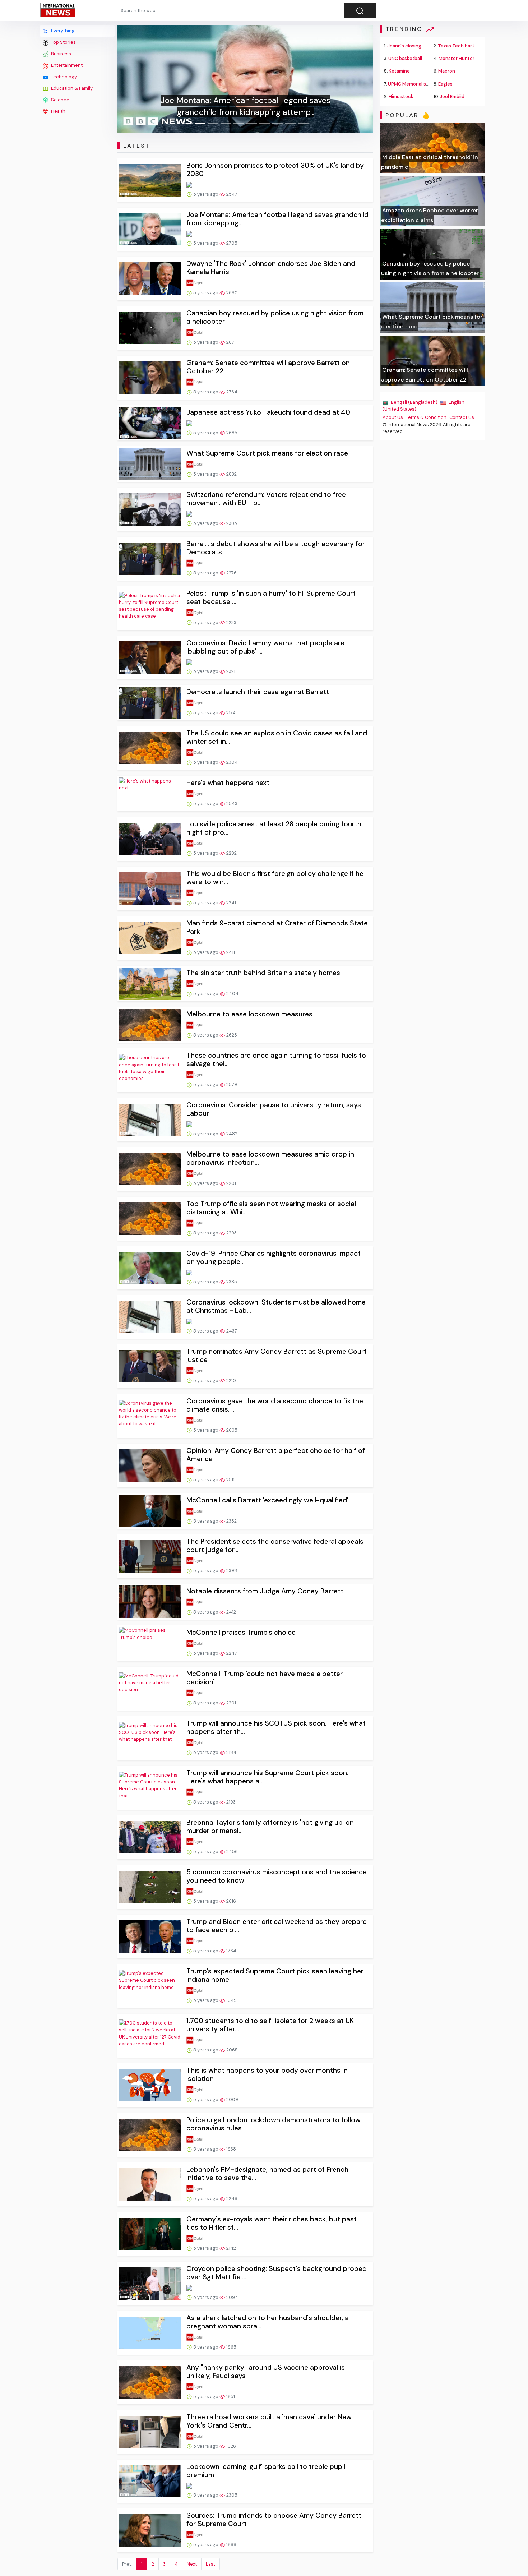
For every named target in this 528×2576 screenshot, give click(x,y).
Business (61, 54)
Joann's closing (404, 46)
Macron (447, 71)
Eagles (445, 84)
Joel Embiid (452, 96)
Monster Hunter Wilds (463, 58)
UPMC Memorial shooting (416, 84)
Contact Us (462, 417)
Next (192, 2564)
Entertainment (66, 65)
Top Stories (63, 42)
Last (210, 2564)
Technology (63, 77)
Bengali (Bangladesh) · (415, 402)
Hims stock (401, 96)
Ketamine (399, 71)
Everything (62, 31)
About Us (393, 417)
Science (60, 100)
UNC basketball (405, 58)
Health (58, 111)
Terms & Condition (426, 417)
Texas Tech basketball (463, 46)
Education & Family (71, 88)
